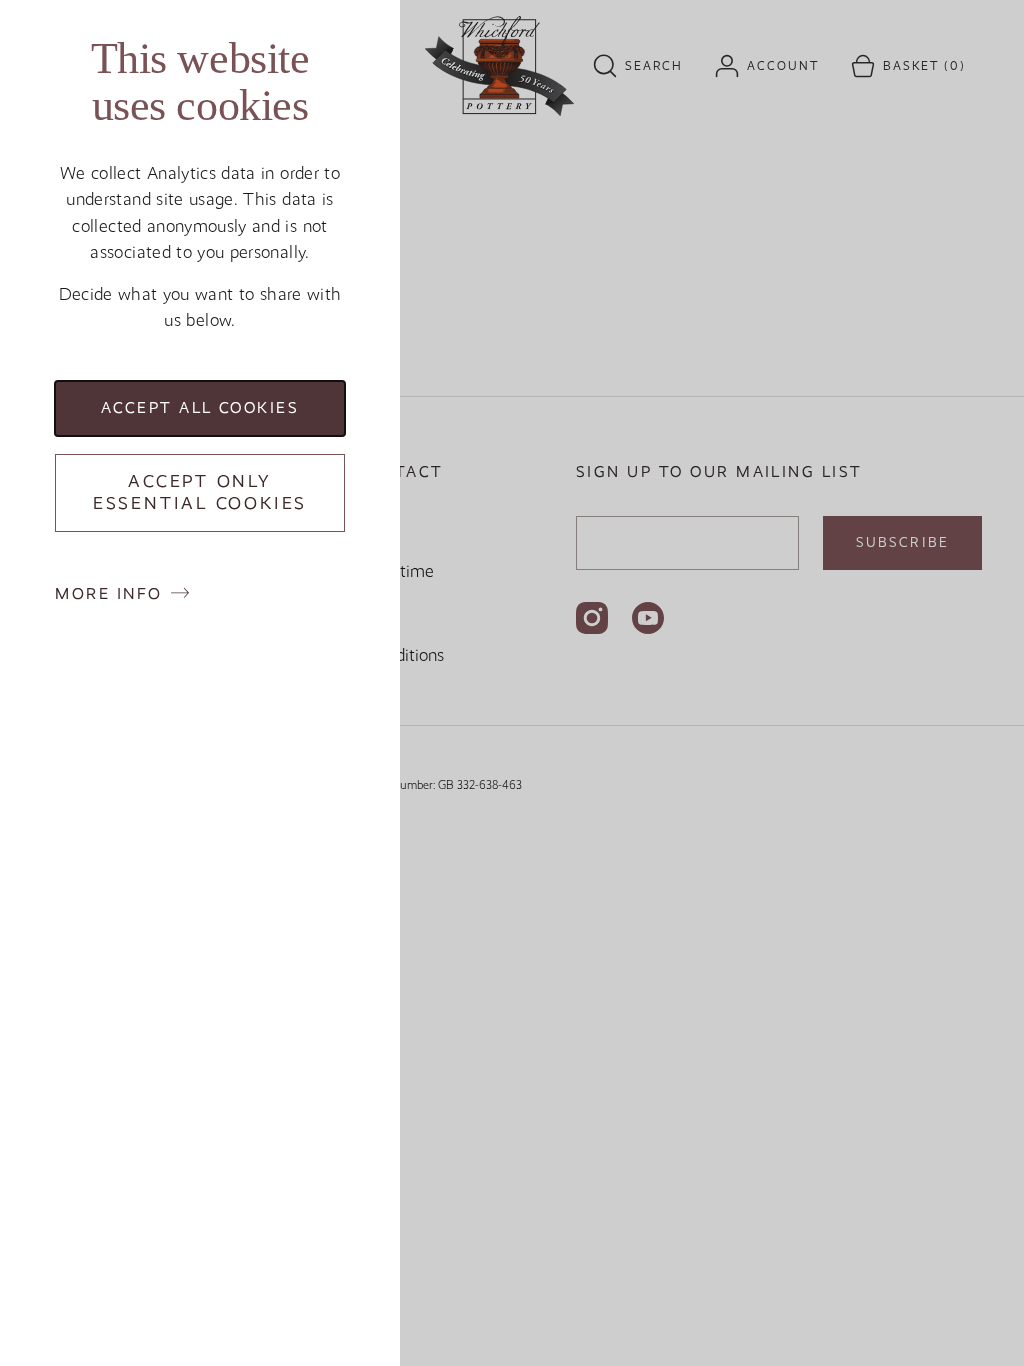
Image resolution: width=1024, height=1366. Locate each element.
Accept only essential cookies (200, 492)
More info (109, 593)
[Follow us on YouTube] (648, 618)
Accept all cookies (200, 408)
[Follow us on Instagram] (592, 618)
